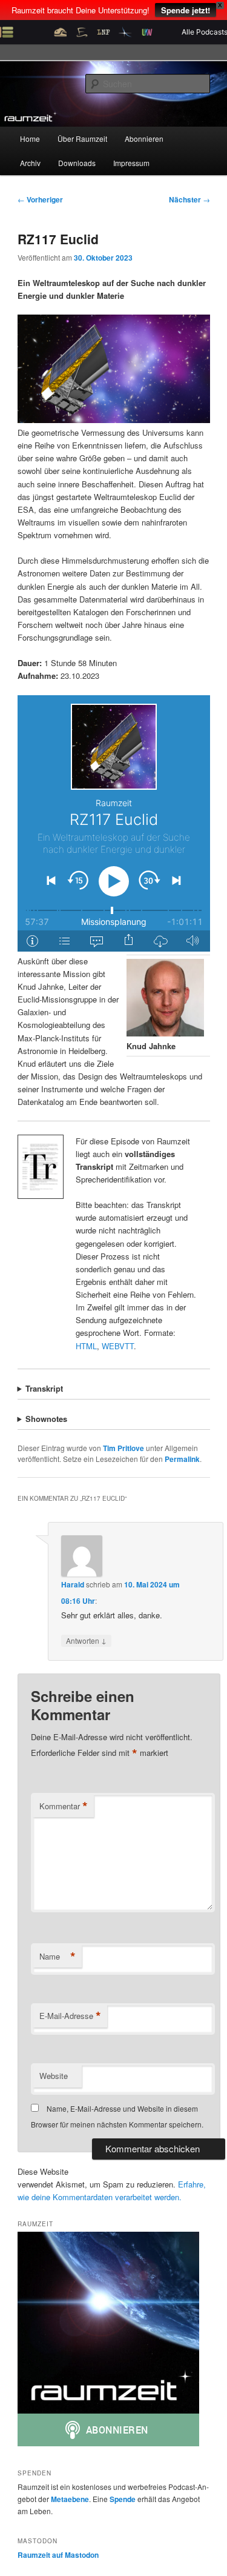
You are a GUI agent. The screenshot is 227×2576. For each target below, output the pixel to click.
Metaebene (70, 2499)
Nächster (189, 199)
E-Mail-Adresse (70, 2016)
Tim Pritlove (123, 1448)
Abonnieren (144, 138)
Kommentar (64, 1806)
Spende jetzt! (186, 10)
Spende (123, 2499)
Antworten (86, 1640)
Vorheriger (40, 199)
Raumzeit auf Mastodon (58, 2555)
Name (58, 1957)
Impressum (131, 163)
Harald (73, 1584)
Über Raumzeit (82, 138)
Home (30, 138)
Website (54, 2076)
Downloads (77, 163)
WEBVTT (118, 1346)
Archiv (30, 163)
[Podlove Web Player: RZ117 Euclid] (114, 823)
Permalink (182, 1459)
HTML (86, 1346)
